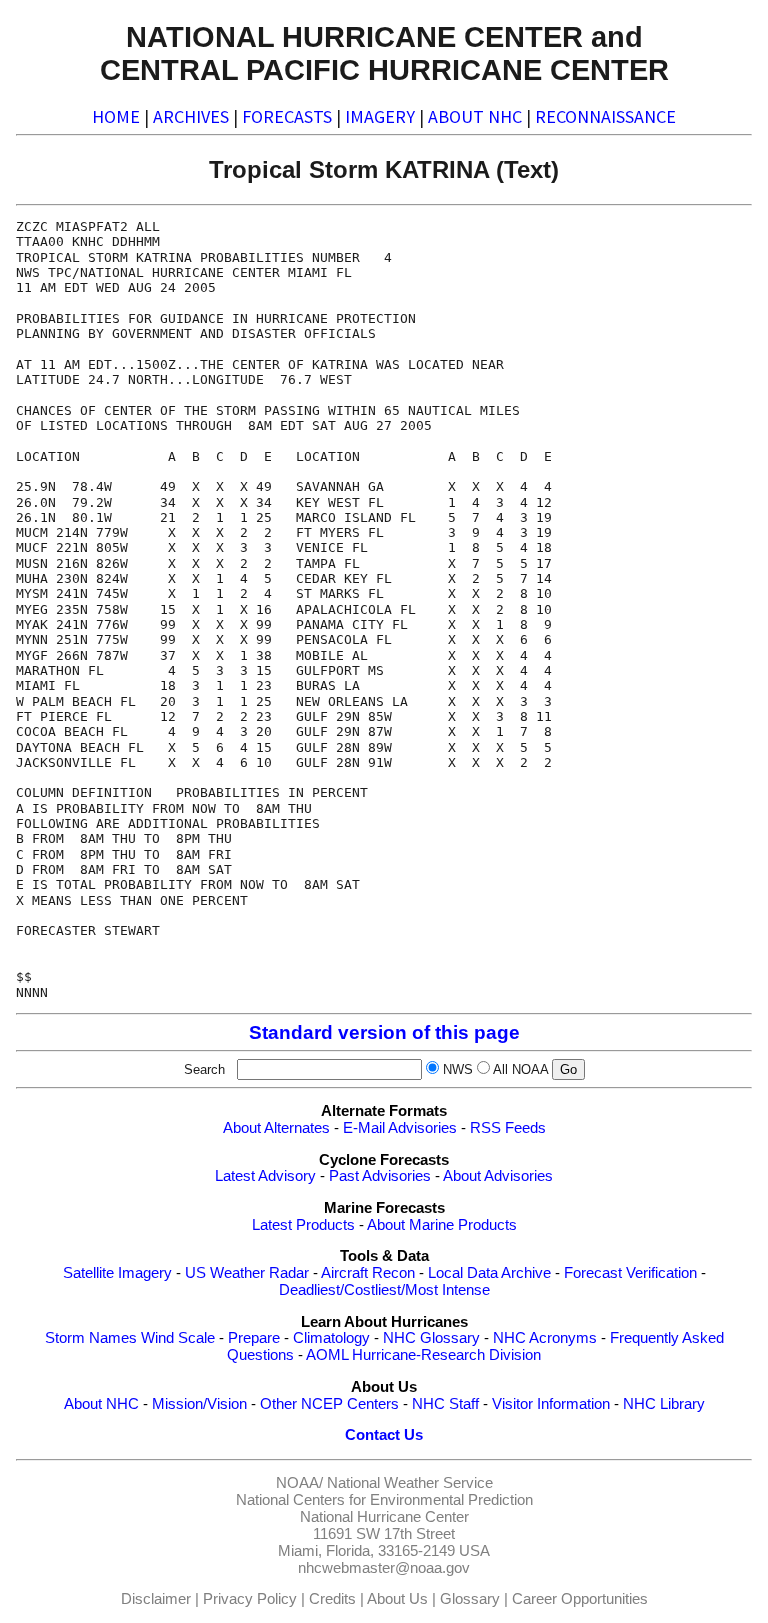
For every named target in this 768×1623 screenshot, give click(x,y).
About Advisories (498, 1176)
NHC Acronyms (545, 1338)
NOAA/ (299, 1483)
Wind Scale (178, 1338)
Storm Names (91, 1338)
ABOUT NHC (475, 116)
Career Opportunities (580, 1599)
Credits (332, 1599)
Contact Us (384, 1435)
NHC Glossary (431, 1338)
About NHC (101, 1404)
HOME (116, 116)
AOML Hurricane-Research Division (423, 1355)
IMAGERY (380, 116)
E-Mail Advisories (400, 1128)
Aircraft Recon (368, 1273)
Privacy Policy (250, 1599)
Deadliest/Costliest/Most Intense (384, 1290)
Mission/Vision (199, 1404)
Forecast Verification (630, 1273)
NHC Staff (445, 1404)
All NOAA (520, 1069)
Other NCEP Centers (329, 1404)
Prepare (254, 1338)
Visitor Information (551, 1404)
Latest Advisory (265, 1176)
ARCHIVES (191, 116)
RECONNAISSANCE (605, 116)
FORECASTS (287, 116)
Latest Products (303, 1225)
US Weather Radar (247, 1273)
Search (208, 1069)
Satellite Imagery (117, 1273)
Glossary (470, 1599)
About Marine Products (442, 1225)
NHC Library (664, 1404)
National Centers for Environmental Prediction (384, 1500)
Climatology (331, 1338)
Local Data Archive (489, 1273)
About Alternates (276, 1128)
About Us (397, 1599)
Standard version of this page (384, 1032)
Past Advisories (380, 1176)
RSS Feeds (508, 1128)
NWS (458, 1069)
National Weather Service (410, 1483)
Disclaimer (156, 1599)
